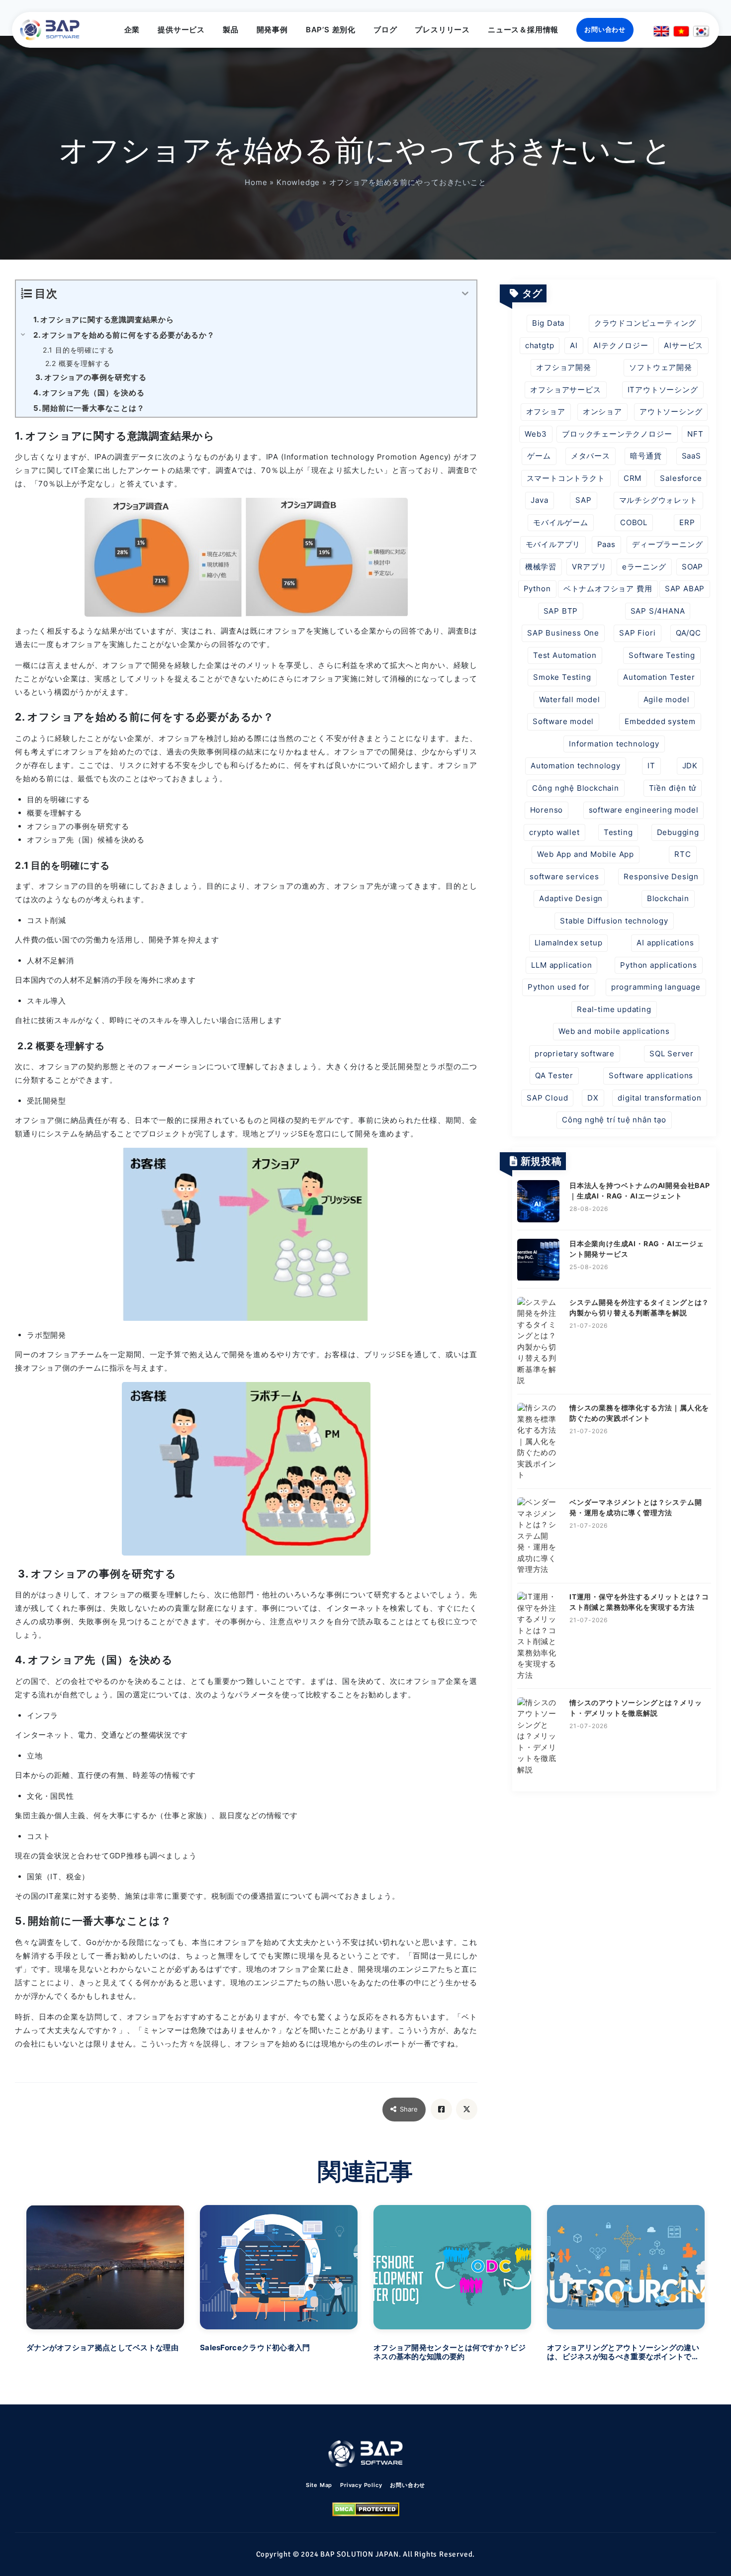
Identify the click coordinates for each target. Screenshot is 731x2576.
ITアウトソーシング (663, 390)
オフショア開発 (564, 367)
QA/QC (688, 633)
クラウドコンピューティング (645, 323)
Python (537, 589)
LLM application (561, 965)
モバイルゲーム (561, 522)
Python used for (559, 987)
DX (593, 1098)
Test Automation (565, 655)
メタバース (591, 456)
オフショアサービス (565, 390)
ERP (687, 522)
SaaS (691, 456)
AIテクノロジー (621, 345)
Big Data (548, 323)
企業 (132, 30)
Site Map (319, 2485)
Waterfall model (570, 699)
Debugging (678, 832)
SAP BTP (561, 611)
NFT (695, 434)
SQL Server (672, 1054)
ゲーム (539, 456)
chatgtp (540, 345)
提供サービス (181, 30)
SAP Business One (563, 633)
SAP (583, 500)
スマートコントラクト (566, 478)
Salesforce (681, 478)
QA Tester (554, 1075)
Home (256, 182)
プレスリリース (442, 30)
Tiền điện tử (673, 788)
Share (409, 2109)
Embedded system (660, 721)
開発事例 (272, 30)
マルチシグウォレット (658, 500)
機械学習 (541, 567)
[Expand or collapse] (465, 294)
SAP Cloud (547, 1098)
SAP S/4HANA (658, 611)
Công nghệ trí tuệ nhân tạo (614, 1120)
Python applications (658, 965)
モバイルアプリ (553, 544)
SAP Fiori (637, 633)
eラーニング (644, 567)
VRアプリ (589, 567)
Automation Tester (659, 677)
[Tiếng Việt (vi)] (681, 31)
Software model (563, 721)
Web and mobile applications (614, 1031)
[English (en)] (661, 31)
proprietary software (575, 1054)
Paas (606, 544)
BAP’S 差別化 (331, 30)
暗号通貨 (646, 456)
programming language (656, 987)
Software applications (651, 1075)
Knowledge (298, 182)
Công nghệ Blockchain (576, 788)
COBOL (634, 522)
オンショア (602, 412)
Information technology (614, 744)
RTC (683, 854)
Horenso (547, 810)
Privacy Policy (361, 2485)
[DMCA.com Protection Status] (366, 2509)
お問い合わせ (605, 29)
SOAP (692, 567)
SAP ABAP (685, 589)
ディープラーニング (667, 544)
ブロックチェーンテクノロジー (617, 434)
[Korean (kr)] (701, 31)
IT (651, 766)
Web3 (536, 434)
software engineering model (644, 810)
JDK (690, 766)
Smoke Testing (562, 677)
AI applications (665, 943)
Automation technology (576, 766)
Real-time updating (614, 1009)
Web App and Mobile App (586, 854)
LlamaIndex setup (569, 943)
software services (564, 876)
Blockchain (668, 898)
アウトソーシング (671, 412)
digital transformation (660, 1098)
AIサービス (684, 345)
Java (539, 500)
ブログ (385, 30)
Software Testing (662, 655)
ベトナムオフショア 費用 (608, 589)
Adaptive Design (571, 898)
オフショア (546, 412)
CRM (633, 478)
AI (574, 345)
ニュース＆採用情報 (523, 30)
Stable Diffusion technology (614, 921)
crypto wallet (554, 832)
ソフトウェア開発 (660, 367)
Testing (618, 832)
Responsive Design (661, 876)
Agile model (667, 699)
